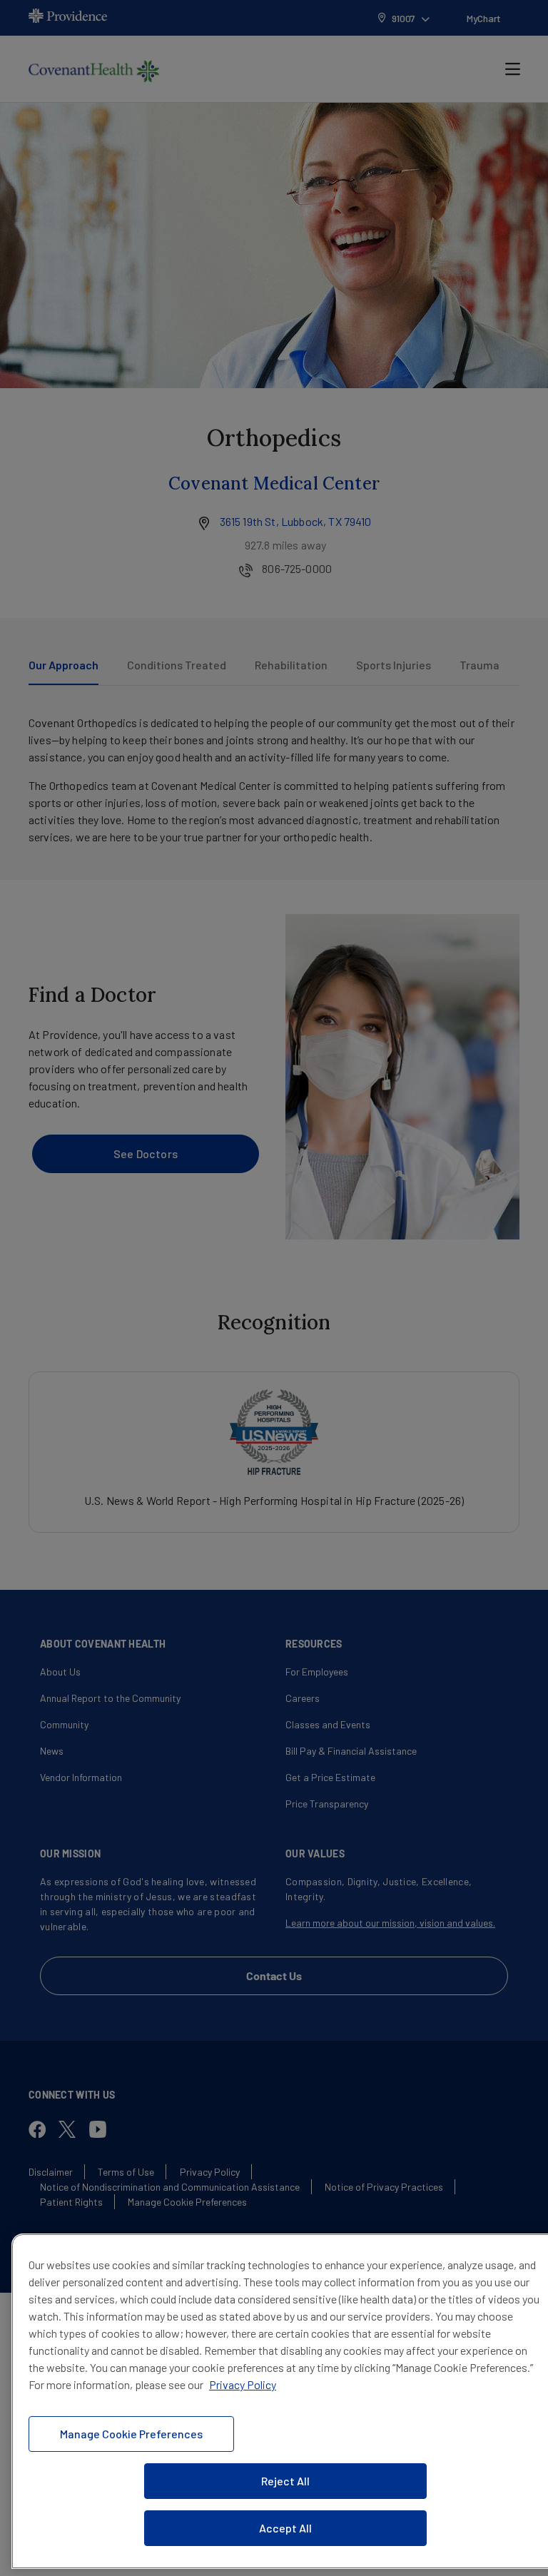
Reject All (285, 2481)
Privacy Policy (243, 2384)
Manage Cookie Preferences (131, 2434)
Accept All (285, 2528)
